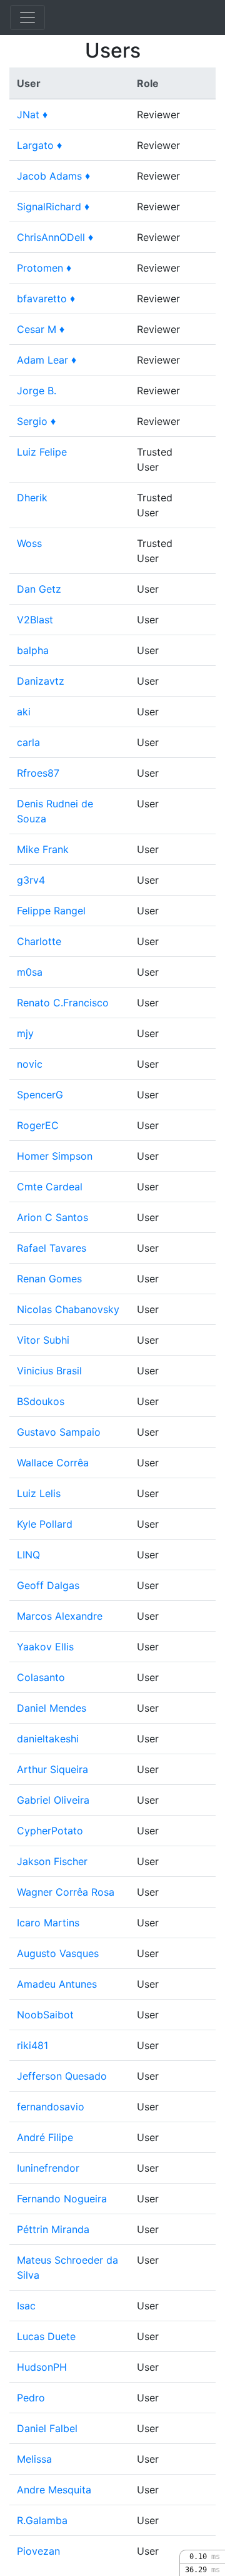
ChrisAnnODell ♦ (55, 237)
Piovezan (38, 2551)
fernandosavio (51, 2107)
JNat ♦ (32, 115)
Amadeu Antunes (57, 1984)
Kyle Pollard (45, 1524)
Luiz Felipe (42, 452)
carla (28, 742)
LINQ (28, 1555)
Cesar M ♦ (41, 329)
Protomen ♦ (44, 268)
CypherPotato (50, 1831)
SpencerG (40, 1095)
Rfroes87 (38, 773)
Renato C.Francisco (63, 1003)
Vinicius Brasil (49, 1371)
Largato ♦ (39, 145)
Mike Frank (43, 849)
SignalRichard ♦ (53, 207)
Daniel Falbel (47, 2428)
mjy (25, 1033)
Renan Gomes (49, 1279)
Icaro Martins (48, 1923)
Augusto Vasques (58, 1953)
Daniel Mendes (52, 1708)
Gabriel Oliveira (53, 1800)
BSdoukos (41, 1401)
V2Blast (35, 620)
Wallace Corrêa (53, 1463)
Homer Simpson (55, 1156)
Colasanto (41, 1677)
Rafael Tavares (52, 1248)
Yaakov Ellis (45, 1647)
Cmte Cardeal (50, 1187)
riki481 (32, 2045)
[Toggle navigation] (27, 18)
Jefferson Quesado (62, 2076)
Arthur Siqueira (52, 1769)
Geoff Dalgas (48, 1585)
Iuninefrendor (48, 2168)
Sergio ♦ (36, 421)
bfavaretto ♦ (46, 299)
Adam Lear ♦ (47, 360)
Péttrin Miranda (53, 2229)
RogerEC (38, 1125)
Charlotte (39, 941)
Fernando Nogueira (62, 2199)
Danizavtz (41, 681)
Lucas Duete (46, 2336)
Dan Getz (39, 589)
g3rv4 (31, 880)
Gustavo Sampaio (59, 1432)
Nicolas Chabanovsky (68, 1309)
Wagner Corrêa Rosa (66, 1892)
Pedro (31, 2398)
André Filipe (45, 2137)
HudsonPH (42, 2367)
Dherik (32, 498)
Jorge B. (37, 391)
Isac (26, 2306)
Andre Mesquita (54, 2490)
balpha (33, 650)
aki (24, 712)
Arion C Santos (52, 1217)
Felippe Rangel (51, 911)
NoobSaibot (45, 2015)
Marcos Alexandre (60, 1616)
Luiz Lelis (39, 1493)
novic (30, 1064)
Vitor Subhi (43, 1340)
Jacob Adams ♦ (53, 176)
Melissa (34, 2459)
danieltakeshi (48, 1739)
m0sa (30, 972)
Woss (29, 543)
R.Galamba (42, 2520)
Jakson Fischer (52, 1861)
